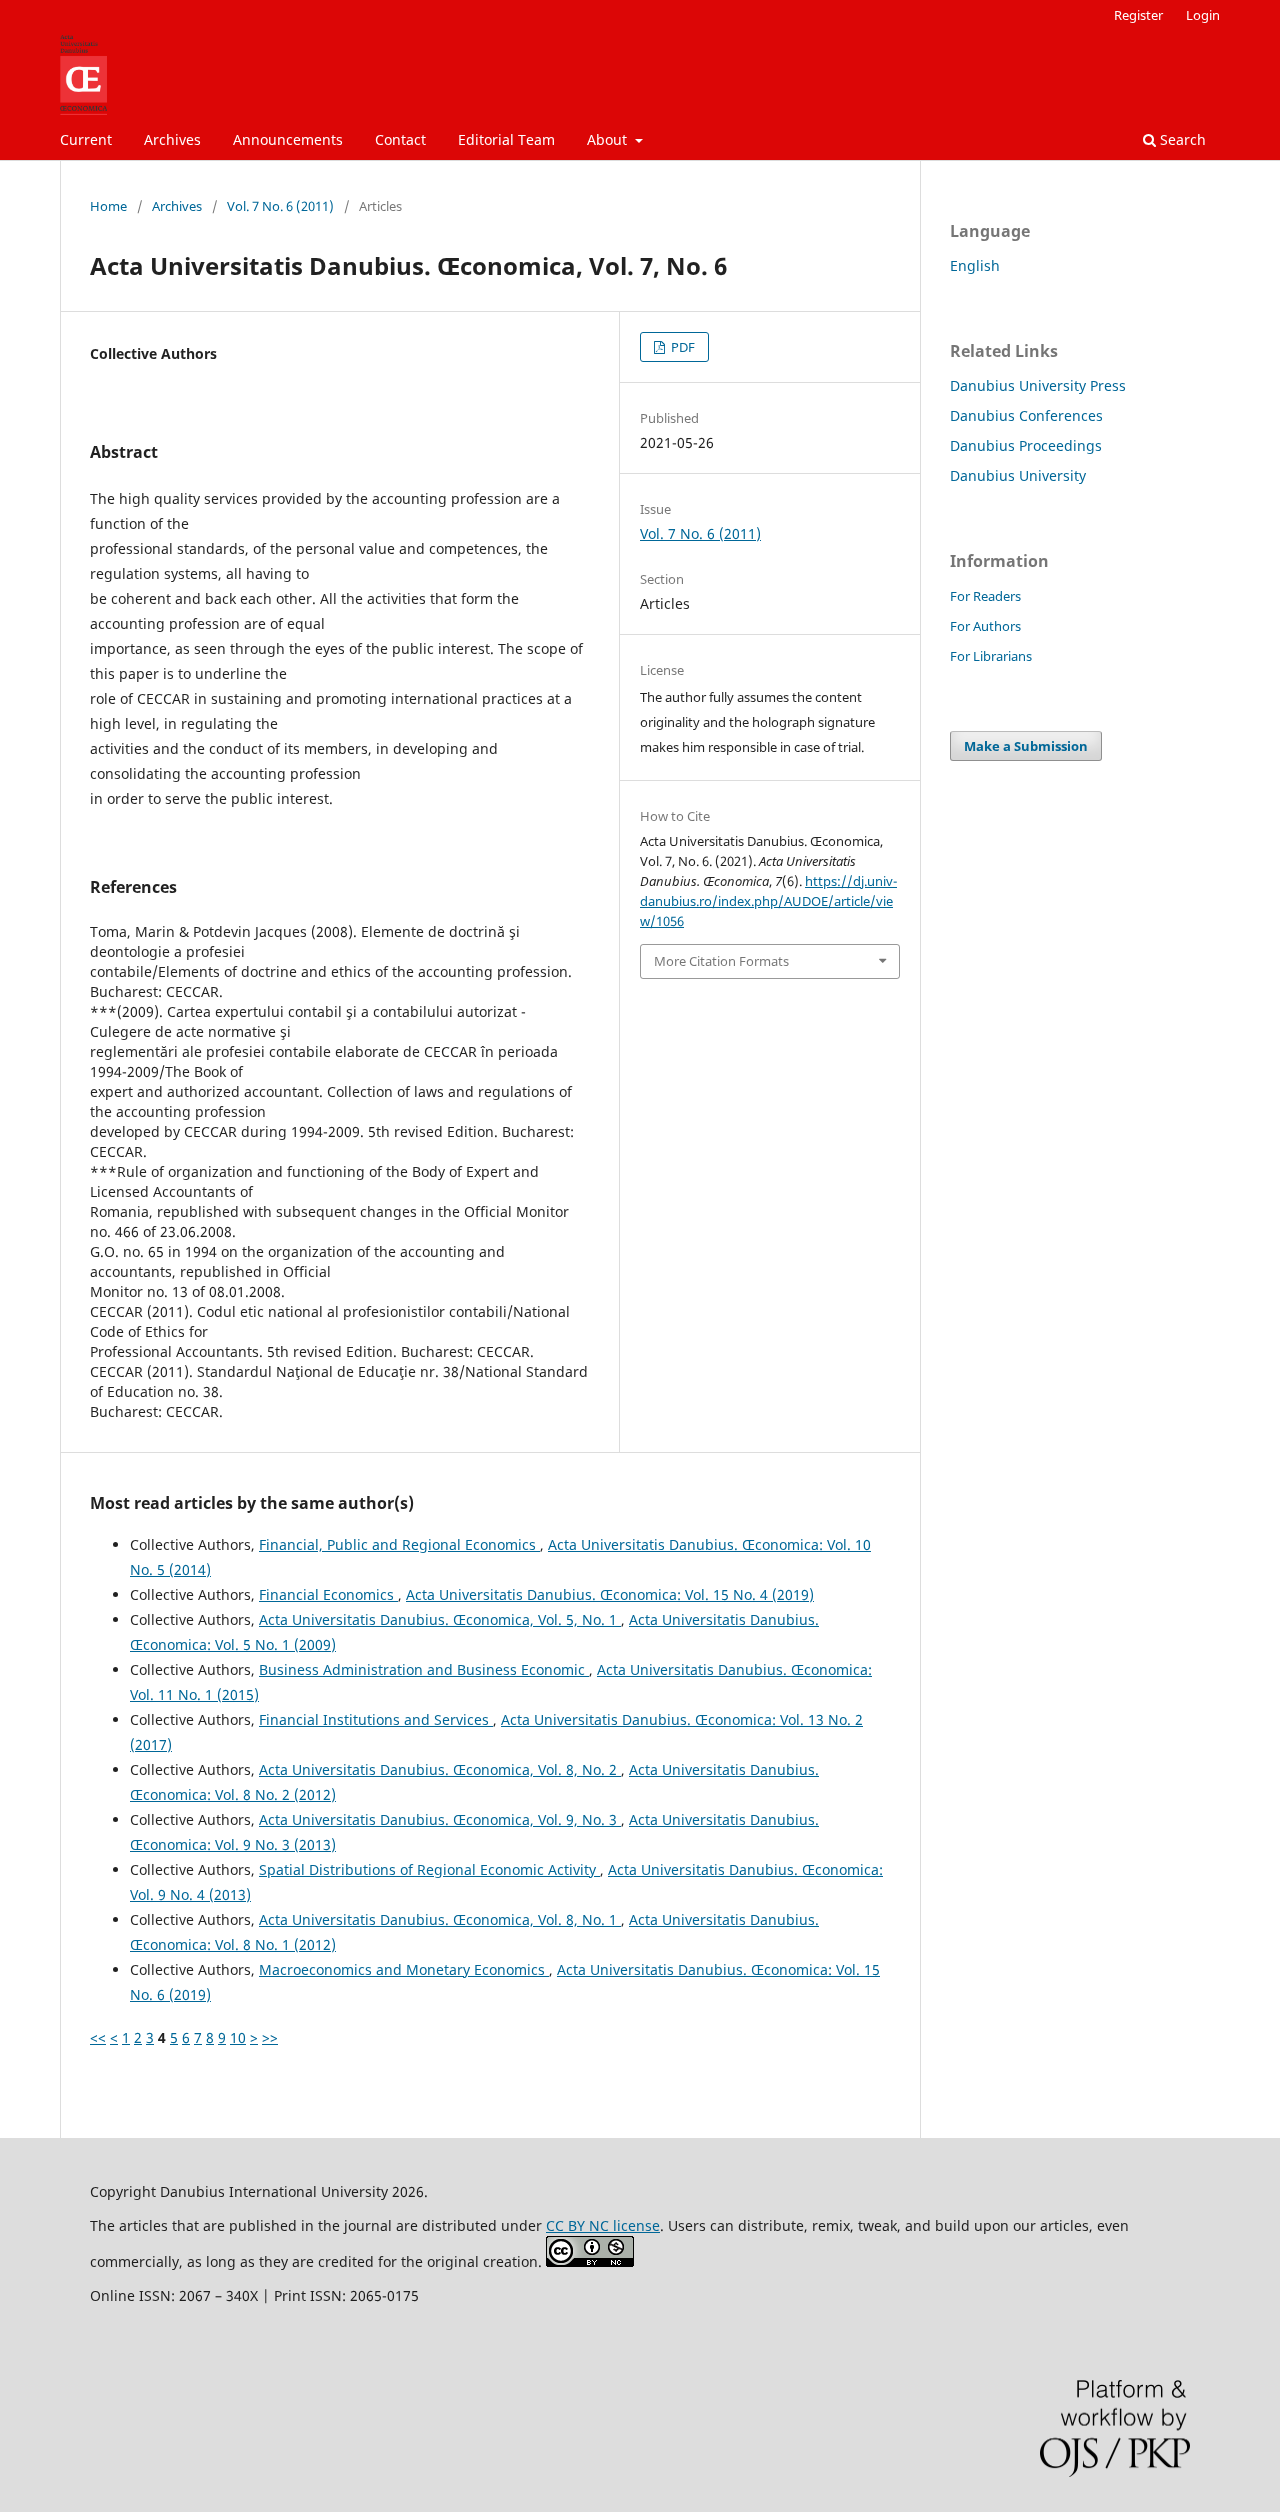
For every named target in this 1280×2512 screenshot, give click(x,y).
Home (108, 206)
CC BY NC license (603, 2225)
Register (1138, 15)
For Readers (985, 596)
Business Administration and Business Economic (424, 1669)
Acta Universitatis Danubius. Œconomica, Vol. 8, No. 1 (440, 1919)
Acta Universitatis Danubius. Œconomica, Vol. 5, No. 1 (440, 1619)
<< (98, 2037)
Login (1203, 15)
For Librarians (991, 656)
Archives (172, 139)
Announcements (288, 139)
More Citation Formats (721, 961)
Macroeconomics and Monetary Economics (404, 1969)
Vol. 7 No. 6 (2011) (280, 206)
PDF (681, 347)
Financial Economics (328, 1594)
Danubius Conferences (1026, 415)
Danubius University (1018, 475)
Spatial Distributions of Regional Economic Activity (429, 1869)
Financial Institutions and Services (376, 1719)
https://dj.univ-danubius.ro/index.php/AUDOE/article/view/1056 (768, 901)
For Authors (985, 626)
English (975, 265)
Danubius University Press (1038, 385)
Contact (400, 139)
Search (1181, 139)
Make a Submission (1026, 746)
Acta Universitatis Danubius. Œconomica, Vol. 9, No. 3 (440, 1819)
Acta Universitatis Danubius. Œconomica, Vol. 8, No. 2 (440, 1769)
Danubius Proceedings (1026, 445)
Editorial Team (506, 139)
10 (238, 2037)
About (609, 139)
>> (270, 2037)
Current (86, 139)
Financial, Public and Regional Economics (399, 1544)
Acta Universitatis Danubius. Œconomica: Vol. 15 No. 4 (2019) (610, 1594)
